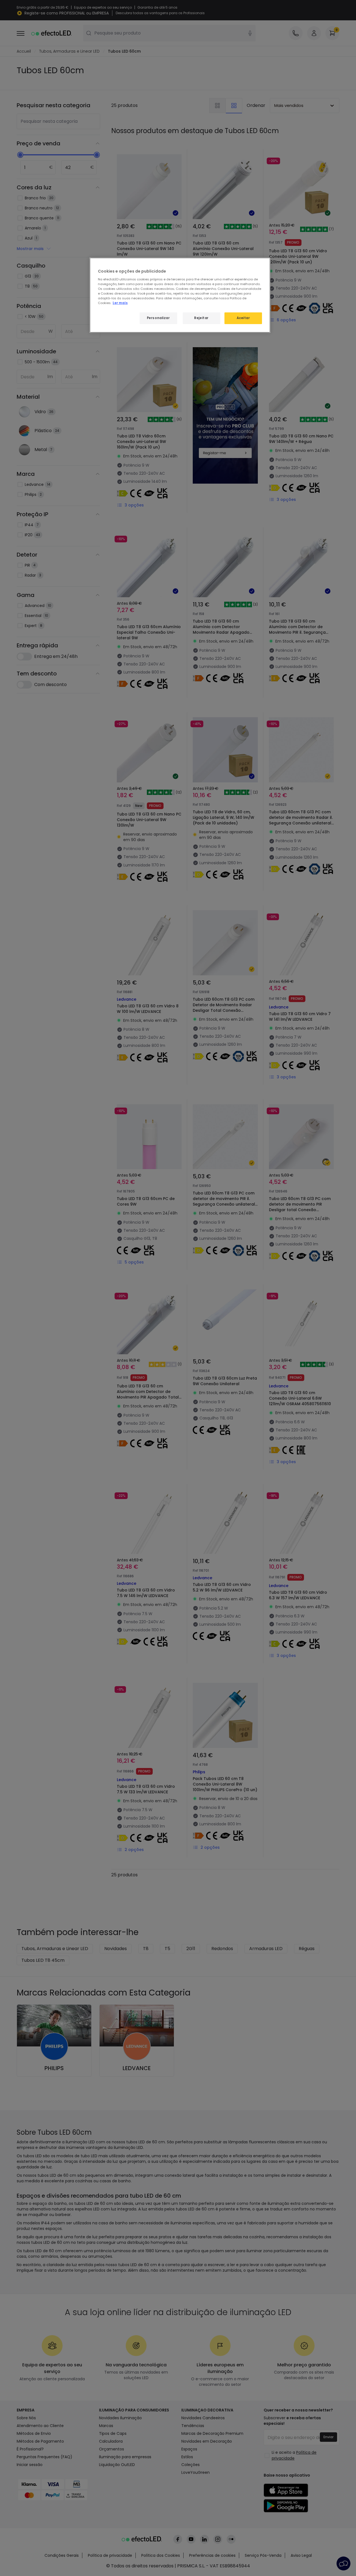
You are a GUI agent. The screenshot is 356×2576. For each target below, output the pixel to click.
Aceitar (243, 318)
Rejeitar (201, 318)
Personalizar (158, 318)
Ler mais (120, 303)
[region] (180, 295)
